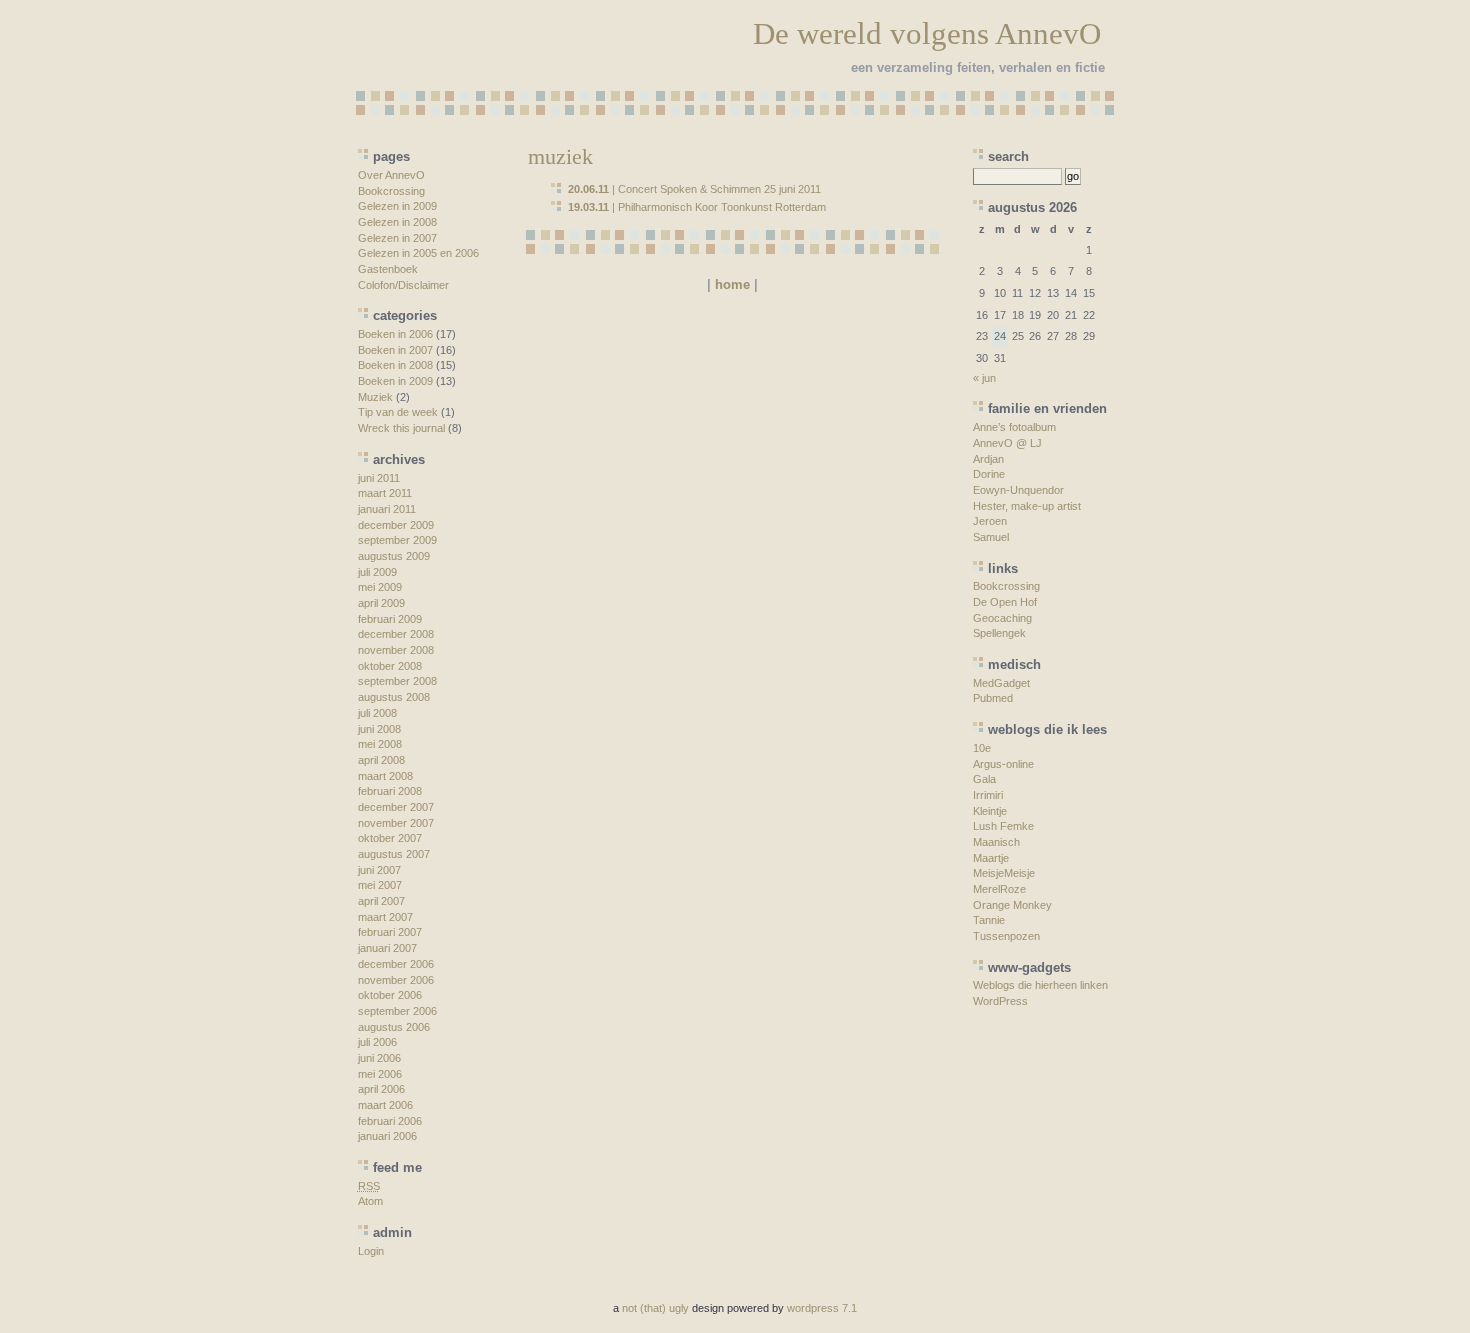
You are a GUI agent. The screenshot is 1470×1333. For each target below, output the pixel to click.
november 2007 (396, 823)
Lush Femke (1003, 826)
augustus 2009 (394, 556)
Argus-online (1003, 764)
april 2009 (381, 603)
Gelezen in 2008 (397, 222)
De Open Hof (1005, 602)
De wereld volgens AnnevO (927, 33)
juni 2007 (379, 870)
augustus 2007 (394, 854)
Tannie (989, 920)
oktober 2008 (390, 666)
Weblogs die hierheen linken (1040, 985)
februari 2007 (390, 932)
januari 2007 (387, 948)
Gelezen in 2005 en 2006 (418, 253)
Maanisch (996, 842)
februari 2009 (390, 619)
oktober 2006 (390, 995)
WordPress (1000, 1001)
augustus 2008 (394, 697)
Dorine (989, 474)
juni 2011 (379, 478)
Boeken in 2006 (395, 334)
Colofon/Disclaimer (403, 285)
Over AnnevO (391, 175)
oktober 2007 (390, 838)
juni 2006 (379, 1058)
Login (371, 1251)
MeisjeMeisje (1004, 873)
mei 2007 (380, 885)
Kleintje (990, 811)
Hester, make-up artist (1027, 506)
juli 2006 (377, 1042)
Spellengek (999, 633)
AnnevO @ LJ (1007, 443)
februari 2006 (390, 1121)
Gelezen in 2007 (397, 238)
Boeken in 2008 (395, 365)
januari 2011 (387, 509)
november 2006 (396, 980)
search (1008, 156)
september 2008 (397, 681)
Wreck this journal (401, 428)
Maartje (991, 858)
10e (982, 748)
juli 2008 (377, 713)
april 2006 (381, 1089)
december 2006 (396, 964)
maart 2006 (385, 1105)
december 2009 (396, 525)
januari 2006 (387, 1136)
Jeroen (990, 521)
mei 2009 (380, 587)
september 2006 (397, 1011)
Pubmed (993, 698)
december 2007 (396, 807)
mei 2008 (380, 744)
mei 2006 (380, 1074)
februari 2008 (390, 791)
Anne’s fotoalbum (1014, 427)
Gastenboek (388, 269)
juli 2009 (377, 572)
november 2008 (396, 650)
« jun (984, 378)
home (732, 284)
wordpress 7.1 (822, 1308)
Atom (370, 1201)
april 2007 (381, 901)
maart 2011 (385, 493)
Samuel (991, 537)
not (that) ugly (655, 1308)
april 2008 (381, 760)
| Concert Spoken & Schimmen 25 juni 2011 (694, 189)
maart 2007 (385, 917)
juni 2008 (379, 729)
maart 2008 (385, 776)
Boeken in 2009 (395, 381)
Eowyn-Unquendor (1018, 490)
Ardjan (988, 459)
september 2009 (397, 540)
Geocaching (1002, 618)
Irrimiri (988, 795)
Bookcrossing (391, 191)
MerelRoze (999, 889)
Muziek (375, 397)
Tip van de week (398, 412)
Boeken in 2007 (395, 350)
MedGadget (1001, 683)
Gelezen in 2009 (397, 206)
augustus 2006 (394, 1027)
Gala (984, 779)
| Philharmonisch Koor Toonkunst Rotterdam (697, 207)
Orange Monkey (1012, 905)
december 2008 (396, 634)
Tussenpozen (1006, 936)
